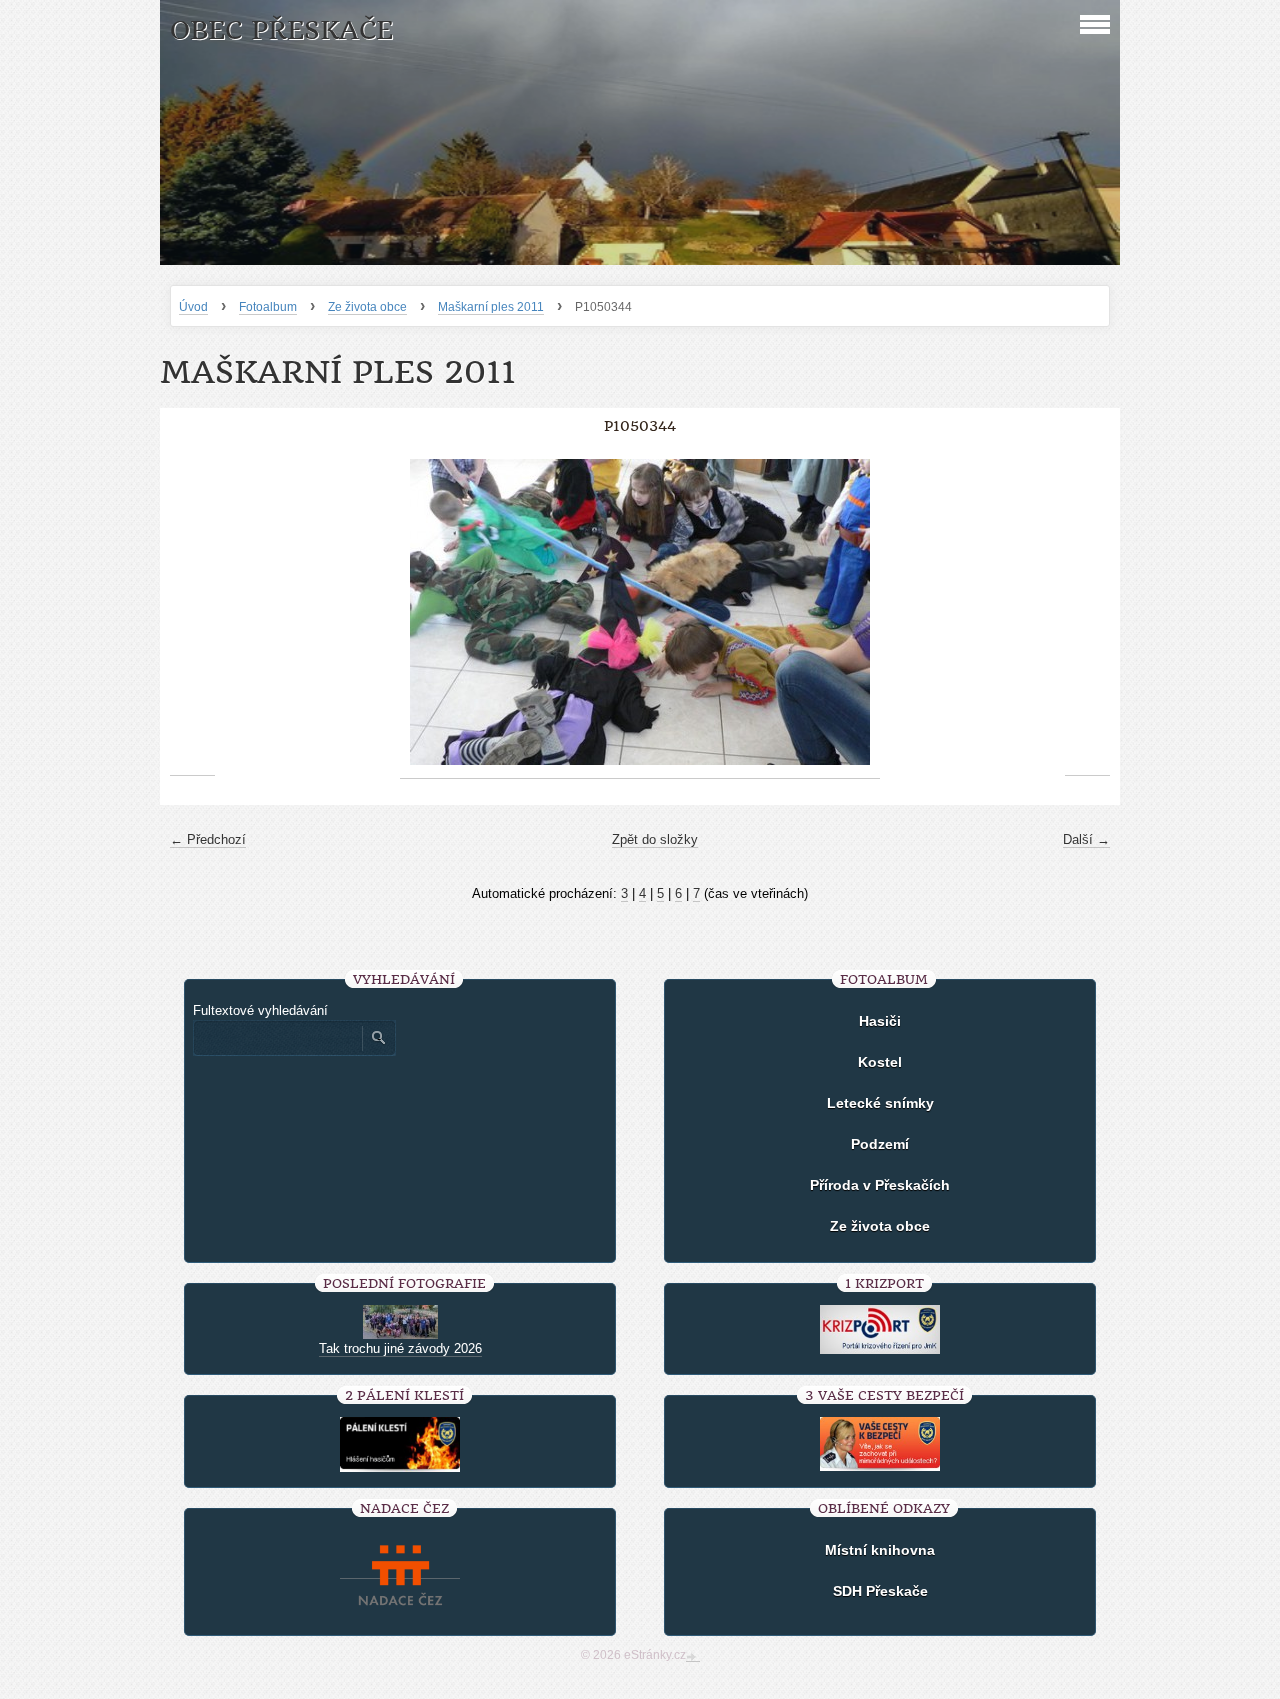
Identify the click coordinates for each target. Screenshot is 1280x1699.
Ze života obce (367, 307)
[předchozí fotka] (192, 612)
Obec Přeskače (281, 30)
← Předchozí (208, 839)
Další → (1086, 839)
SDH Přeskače (880, 1591)
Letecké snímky (880, 1103)
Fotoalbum (268, 307)
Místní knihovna (880, 1550)
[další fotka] (1087, 612)
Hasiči (880, 1021)
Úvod (193, 307)
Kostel (880, 1062)
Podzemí (880, 1144)
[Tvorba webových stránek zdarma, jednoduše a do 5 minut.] (693, 1657)
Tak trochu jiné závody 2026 (400, 1348)
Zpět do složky (655, 839)
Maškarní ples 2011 (491, 307)
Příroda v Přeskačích (880, 1185)
